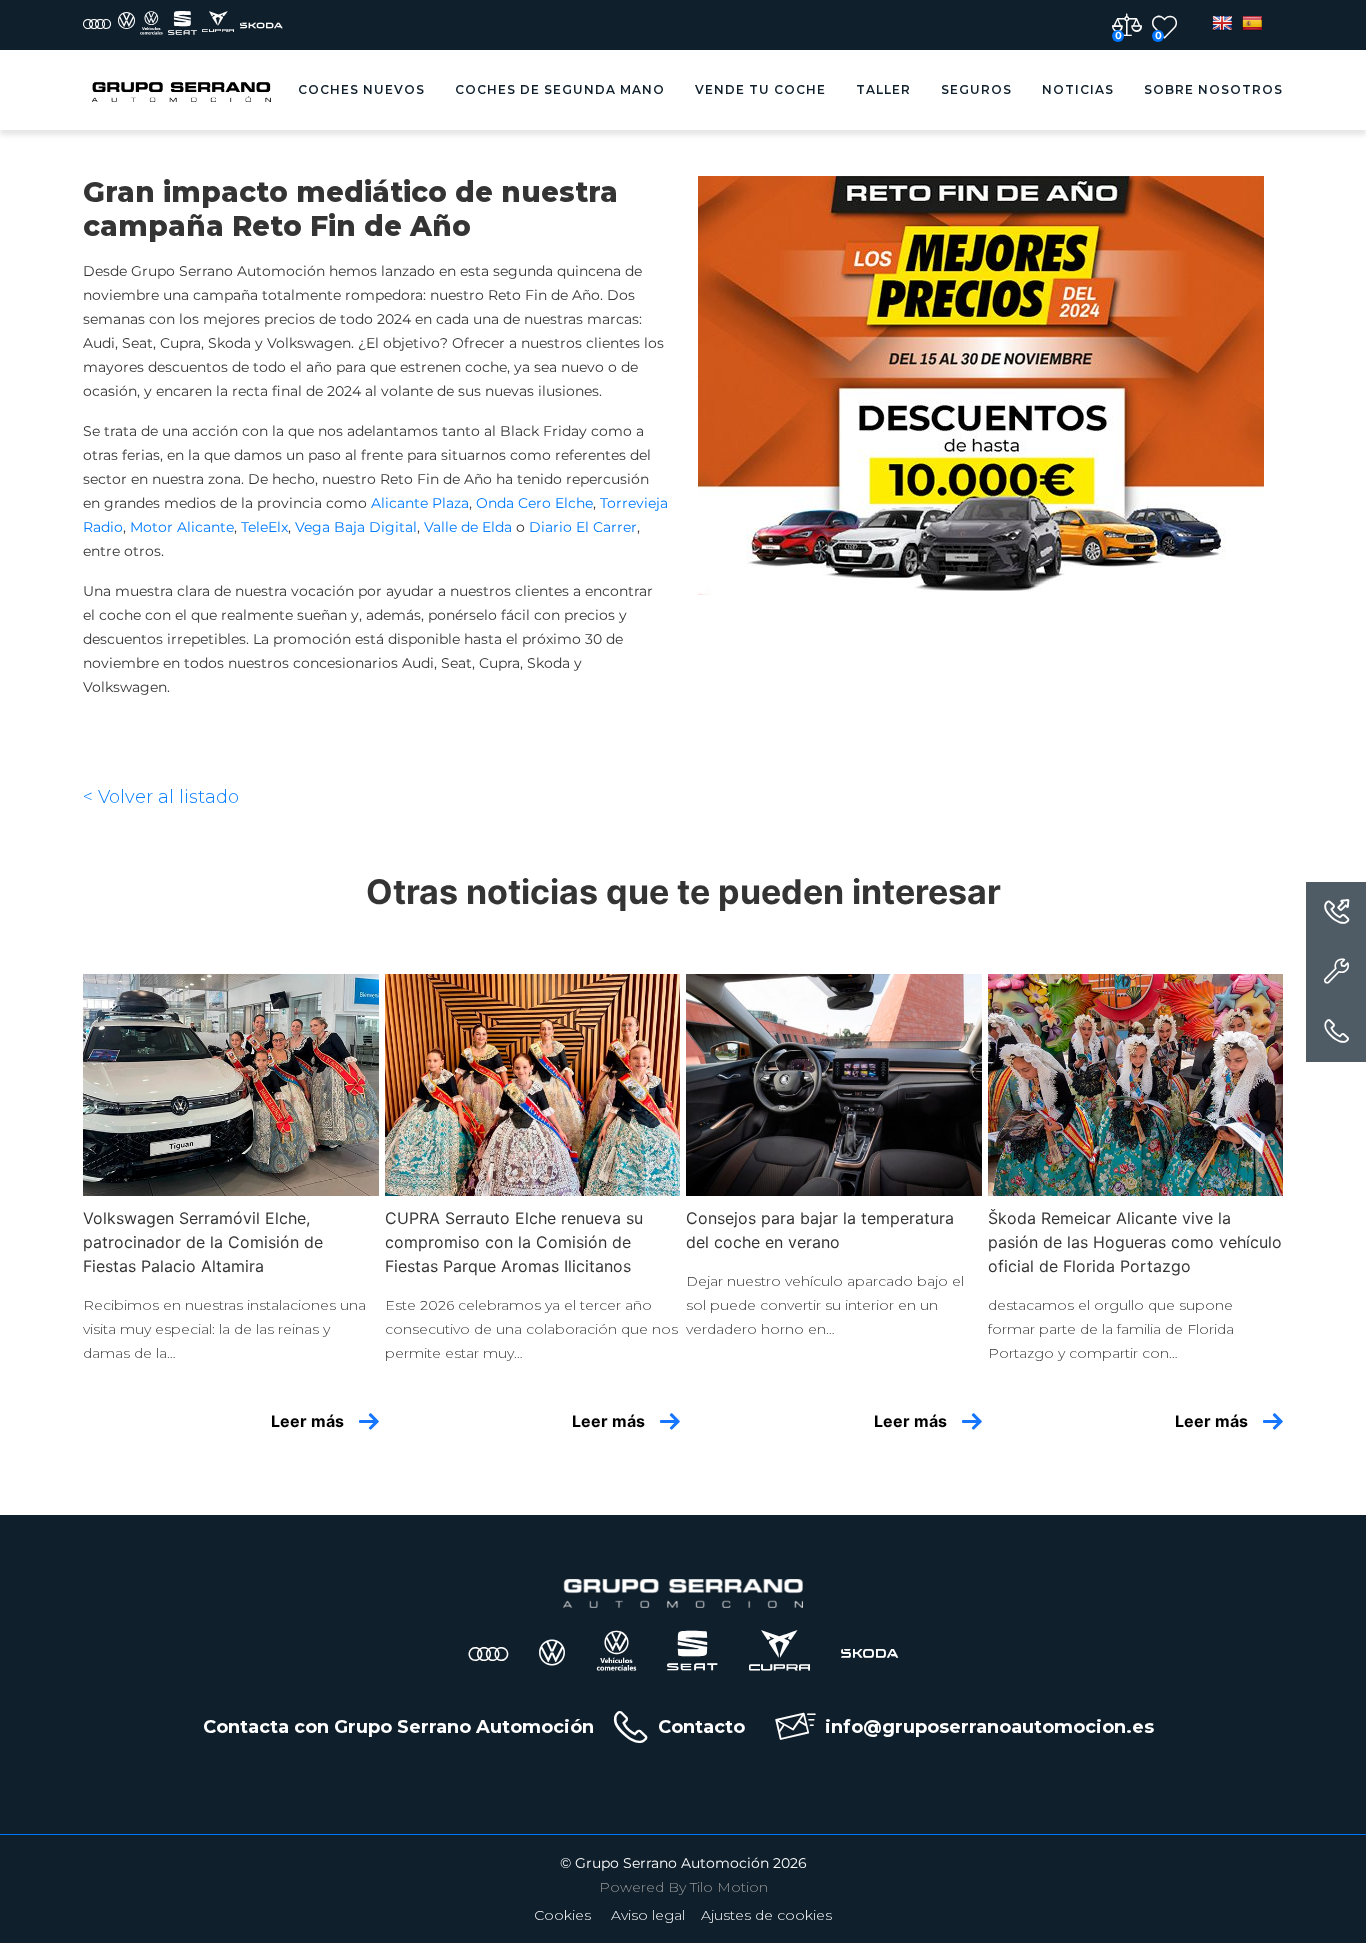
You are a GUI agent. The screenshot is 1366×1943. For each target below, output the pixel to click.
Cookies (562, 1915)
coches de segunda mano (560, 89)
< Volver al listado (161, 797)
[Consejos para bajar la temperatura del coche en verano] (834, 1085)
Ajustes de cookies (766, 1915)
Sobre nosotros (1213, 89)
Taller (883, 89)
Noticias (1078, 89)
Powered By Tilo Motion (683, 1887)
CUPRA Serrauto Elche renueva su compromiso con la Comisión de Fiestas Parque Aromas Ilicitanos (514, 1242)
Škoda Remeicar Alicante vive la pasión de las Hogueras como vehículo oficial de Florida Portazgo (1135, 1242)
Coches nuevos (361, 89)
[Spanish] (1252, 23)
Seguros (976, 89)
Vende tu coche (760, 89)
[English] (1222, 23)
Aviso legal (648, 1915)
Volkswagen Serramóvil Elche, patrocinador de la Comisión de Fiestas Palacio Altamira (203, 1242)
